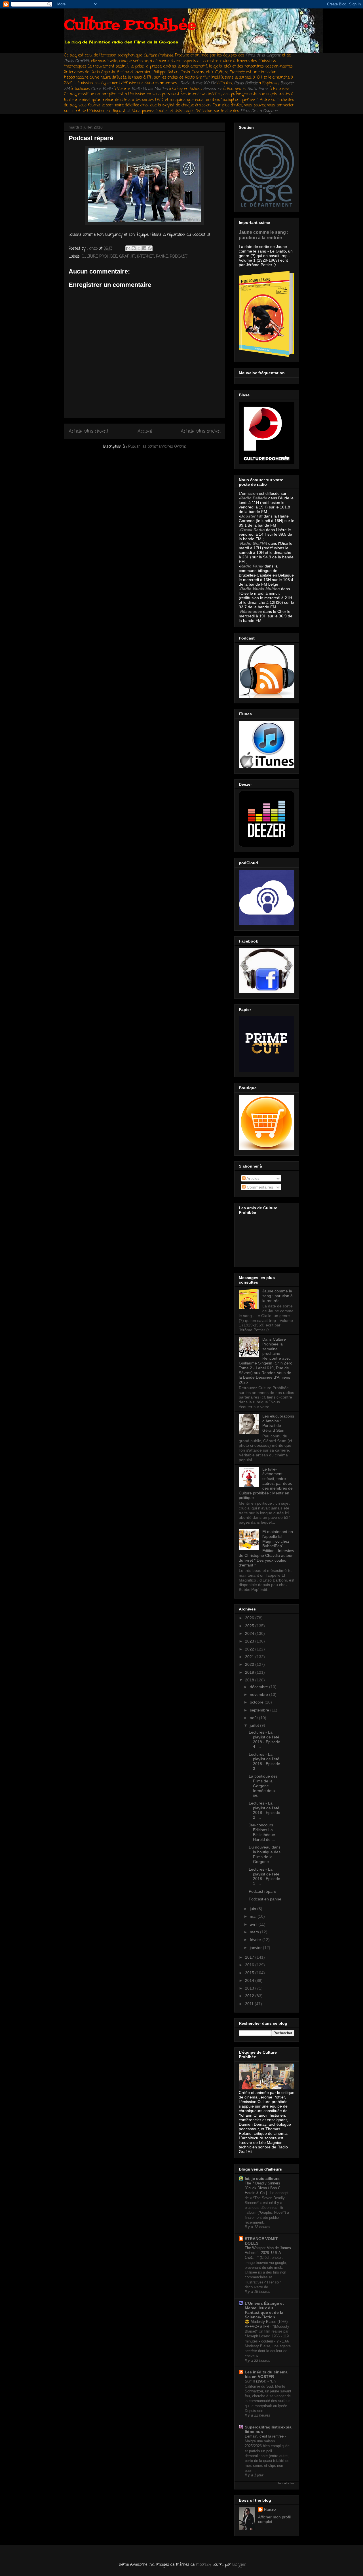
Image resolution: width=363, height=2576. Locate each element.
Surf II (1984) (256, 2381)
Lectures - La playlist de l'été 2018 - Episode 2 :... (264, 1810)
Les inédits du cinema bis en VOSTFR (266, 2374)
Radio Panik (252, 566)
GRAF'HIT (127, 257)
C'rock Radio (253, 530)
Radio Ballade (254, 498)
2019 (250, 1672)
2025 (250, 1626)
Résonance (213, 89)
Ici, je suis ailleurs (262, 2178)
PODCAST (179, 257)
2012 (250, 1996)
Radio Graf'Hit (77, 61)
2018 (250, 1680)
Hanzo (270, 2509)
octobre (257, 1702)
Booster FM (251, 516)
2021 (250, 1657)
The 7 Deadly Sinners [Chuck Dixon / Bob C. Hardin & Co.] (263, 2188)
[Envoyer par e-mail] (128, 248)
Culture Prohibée (130, 26)
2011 (250, 2004)
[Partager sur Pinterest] (150, 248)
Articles (253, 1178)
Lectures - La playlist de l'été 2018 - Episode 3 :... (264, 1761)
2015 (250, 1973)
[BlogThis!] (134, 248)
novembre (259, 1694)
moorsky (203, 2565)
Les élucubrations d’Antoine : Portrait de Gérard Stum (278, 1423)
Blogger (239, 2565)
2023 (250, 1641)
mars (255, 1932)
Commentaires (259, 1187)
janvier (256, 1948)
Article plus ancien (201, 431)
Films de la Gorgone (263, 55)
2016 (250, 1965)
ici (128, 111)
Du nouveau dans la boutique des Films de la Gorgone (265, 1854)
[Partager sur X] (139, 248)
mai (254, 1916)
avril (254, 1924)
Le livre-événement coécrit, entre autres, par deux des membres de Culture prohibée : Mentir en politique (266, 1483)
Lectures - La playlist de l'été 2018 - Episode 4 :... (264, 1739)
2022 (250, 1649)
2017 (250, 1957)
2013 (250, 1988)
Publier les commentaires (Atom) (157, 447)
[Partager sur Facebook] (144, 248)
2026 (250, 1618)
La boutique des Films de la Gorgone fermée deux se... (263, 1786)
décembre (259, 1687)
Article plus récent (89, 431)
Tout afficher (286, 2483)
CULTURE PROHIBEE (100, 257)
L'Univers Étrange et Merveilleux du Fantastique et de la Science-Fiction (264, 2310)
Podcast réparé (262, 1891)
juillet (255, 1725)
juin (254, 1909)
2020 (250, 1664)
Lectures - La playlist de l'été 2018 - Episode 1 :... (264, 1876)
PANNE (162, 257)
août (254, 1718)
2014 (250, 1980)
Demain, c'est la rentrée (265, 2436)
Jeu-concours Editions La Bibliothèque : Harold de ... (263, 1832)
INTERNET (145, 257)
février (256, 1940)
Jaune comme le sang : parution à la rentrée (264, 235)
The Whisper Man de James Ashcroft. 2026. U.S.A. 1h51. (268, 2253)
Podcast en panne (265, 1899)
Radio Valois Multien (260, 589)
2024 (250, 1633)
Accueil (145, 431)
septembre (260, 1710)
